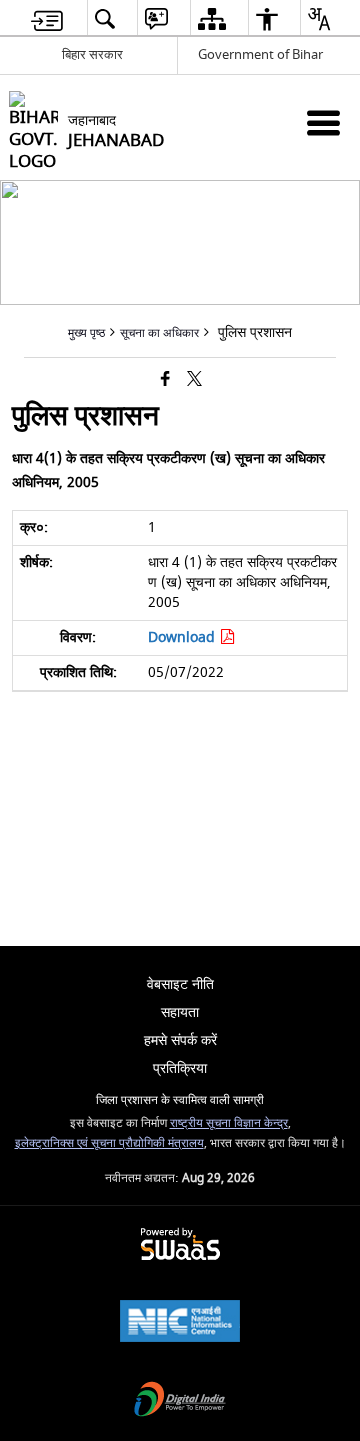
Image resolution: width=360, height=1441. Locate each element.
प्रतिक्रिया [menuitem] (180, 1068)
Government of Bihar (260, 54)
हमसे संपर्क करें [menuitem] (180, 1040)
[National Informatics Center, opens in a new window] (180, 1323)
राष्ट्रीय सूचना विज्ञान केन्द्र (229, 1123)
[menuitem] (47, 18)
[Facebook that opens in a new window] (165, 379)
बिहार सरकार (92, 54)
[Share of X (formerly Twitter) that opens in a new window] (194, 379)
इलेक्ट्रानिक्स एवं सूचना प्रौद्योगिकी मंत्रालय (109, 1143)
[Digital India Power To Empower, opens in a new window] (180, 1401)
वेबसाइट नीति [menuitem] (180, 984)
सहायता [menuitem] (180, 1012)
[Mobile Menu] (323, 122)
